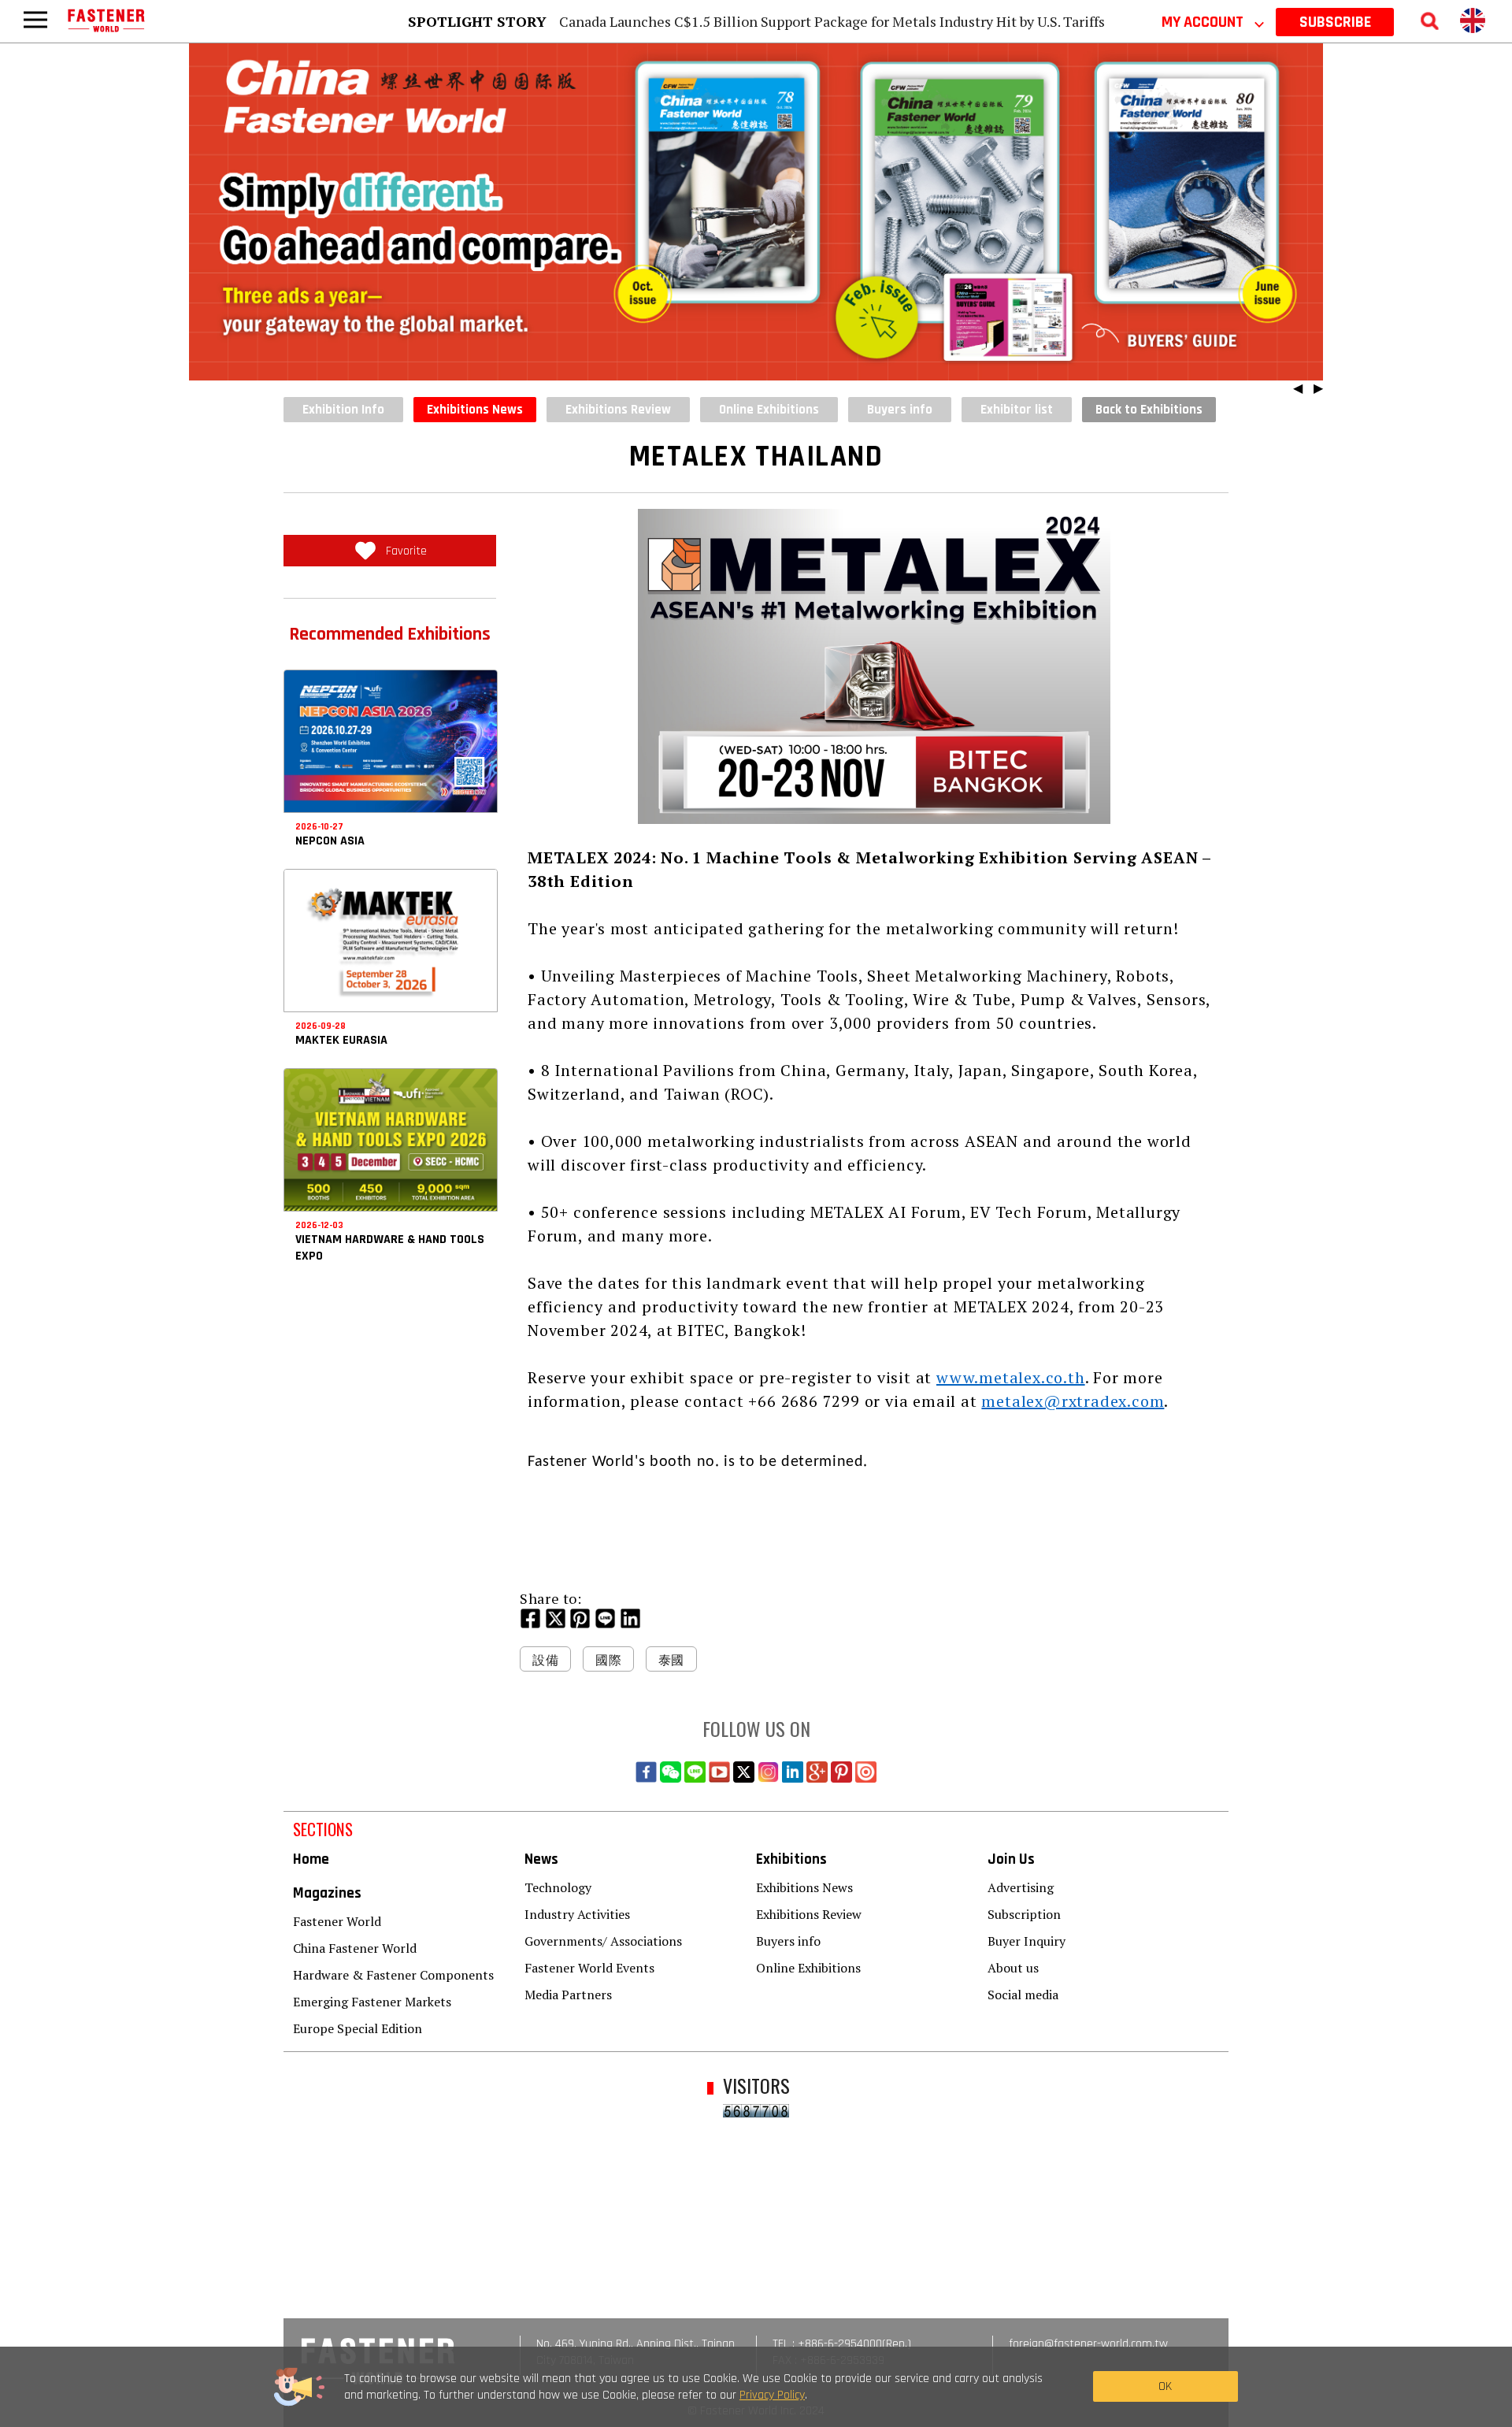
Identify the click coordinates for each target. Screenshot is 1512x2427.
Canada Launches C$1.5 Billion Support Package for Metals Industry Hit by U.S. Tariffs (832, 21)
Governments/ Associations (603, 1941)
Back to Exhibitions (1149, 410)
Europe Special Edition (358, 2028)
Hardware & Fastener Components (393, 1975)
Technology (558, 1887)
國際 (608, 1660)
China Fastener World (355, 1948)
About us (1013, 1968)
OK (1165, 2386)
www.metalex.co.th (1011, 1377)
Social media (1023, 1995)
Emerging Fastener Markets (372, 2002)
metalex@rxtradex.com (1073, 1401)
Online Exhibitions (808, 1968)
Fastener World (337, 1921)
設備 (545, 1660)
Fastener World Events (589, 1968)
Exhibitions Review (809, 1914)
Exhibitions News (475, 410)
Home (311, 1859)
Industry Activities (577, 1914)
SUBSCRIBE (1335, 22)
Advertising (1021, 1887)
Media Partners (568, 1995)
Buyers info (788, 1941)
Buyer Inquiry (1027, 1941)
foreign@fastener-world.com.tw (1088, 2344)
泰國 (671, 1660)
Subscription (1024, 1914)
